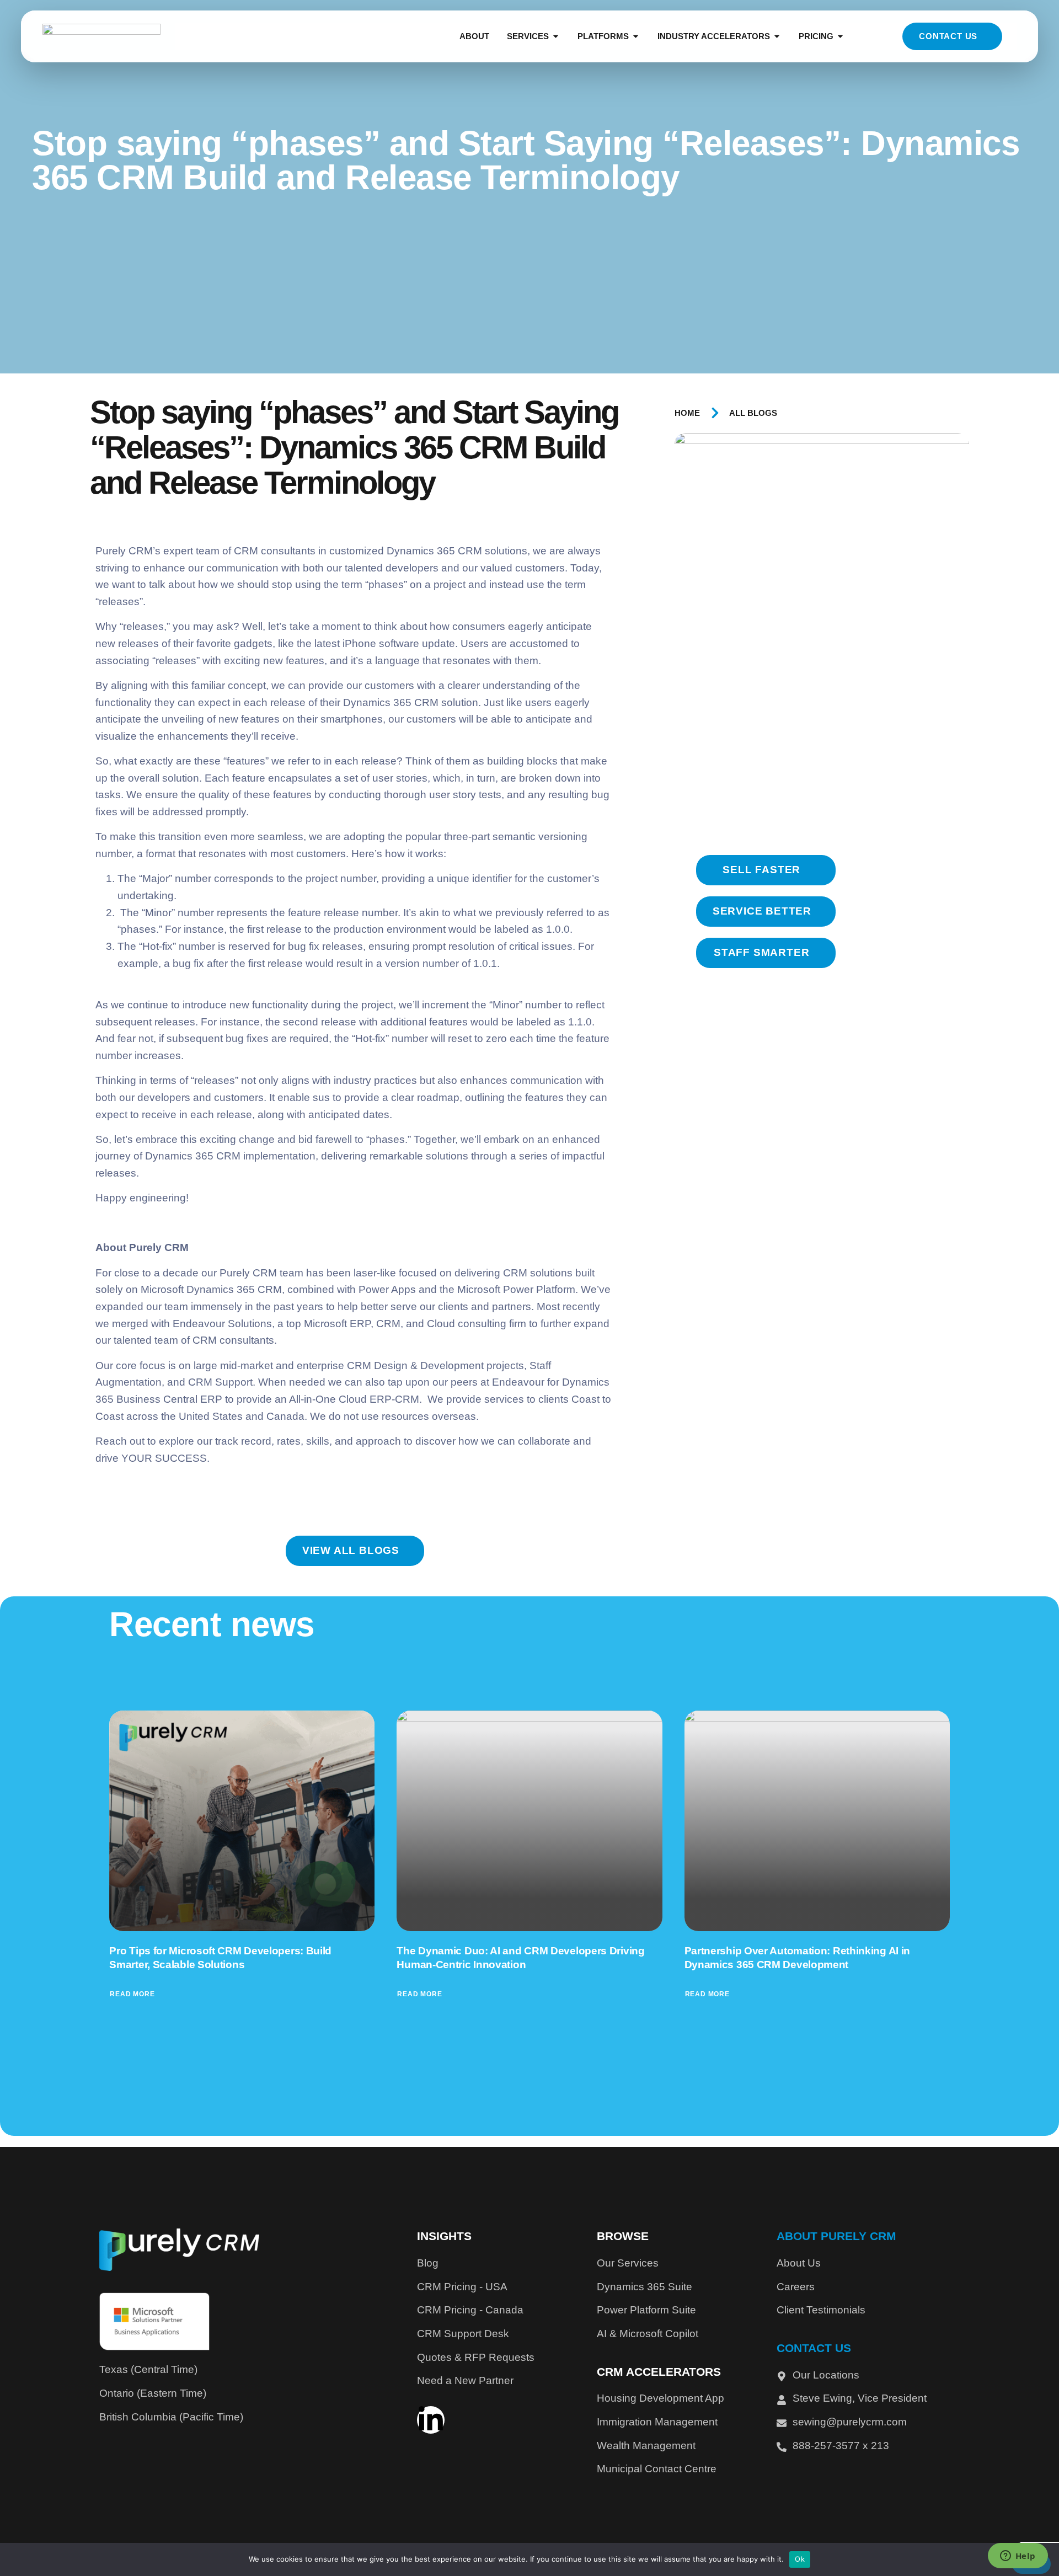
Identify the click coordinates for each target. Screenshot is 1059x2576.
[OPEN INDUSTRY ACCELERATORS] (777, 37)
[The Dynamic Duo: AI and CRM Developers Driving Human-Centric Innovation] (529, 1821)
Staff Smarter (761, 952)
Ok (800, 2559)
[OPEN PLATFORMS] (636, 37)
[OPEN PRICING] (840, 37)
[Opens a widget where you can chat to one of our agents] (1018, 2557)
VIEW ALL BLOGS (351, 1550)
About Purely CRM (836, 2236)
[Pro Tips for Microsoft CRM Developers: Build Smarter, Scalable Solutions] (242, 1821)
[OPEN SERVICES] (556, 37)
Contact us (948, 36)
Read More (132, 1994)
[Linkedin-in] (431, 2420)
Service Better (762, 911)
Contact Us (814, 2348)
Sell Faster (761, 870)
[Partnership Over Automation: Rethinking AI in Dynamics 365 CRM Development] (817, 1821)
